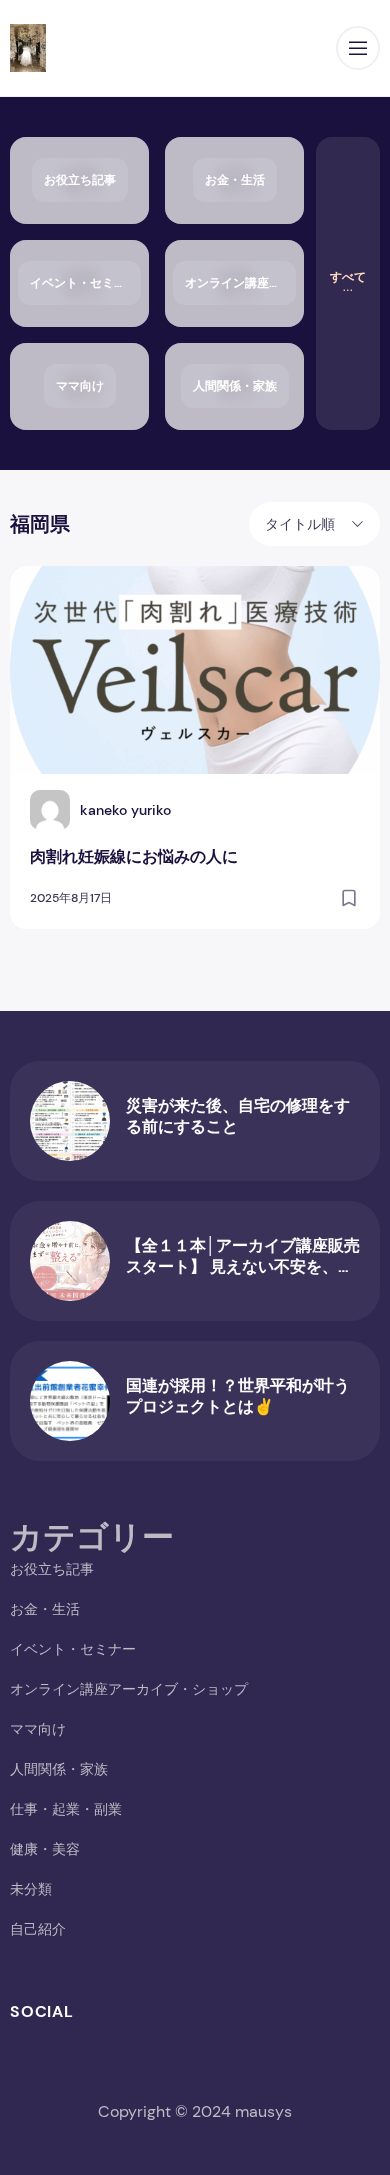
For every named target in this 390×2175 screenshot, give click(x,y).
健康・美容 (45, 1849)
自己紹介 (38, 1929)
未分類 (31, 1889)
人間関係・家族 (59, 1769)
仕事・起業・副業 (66, 1809)
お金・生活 (45, 1609)
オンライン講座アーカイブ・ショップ (129, 1689)
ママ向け (38, 1729)
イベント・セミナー (73, 1649)
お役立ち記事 (52, 1569)
